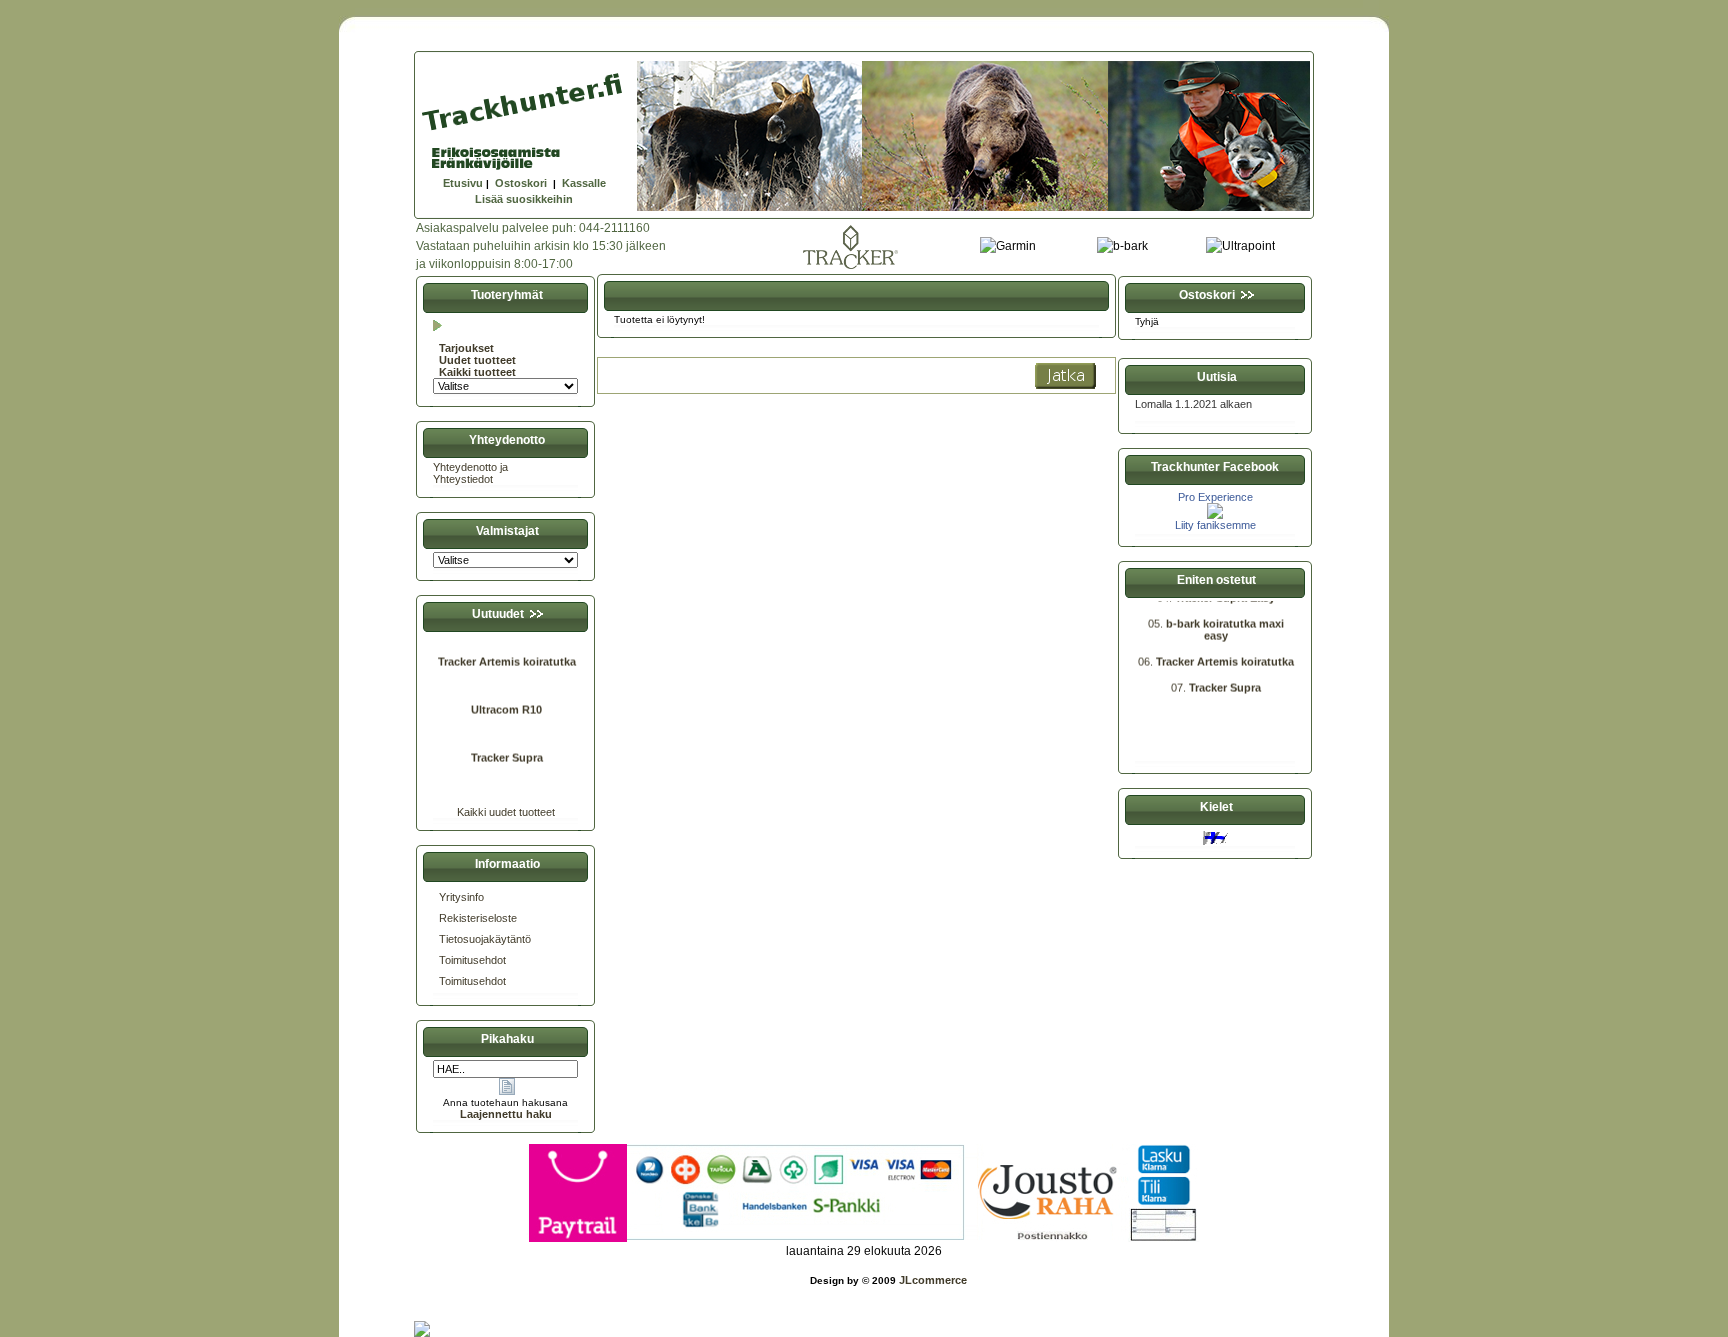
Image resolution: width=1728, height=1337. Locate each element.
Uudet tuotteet (477, 360)
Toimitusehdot (472, 960)
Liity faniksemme (1215, 525)
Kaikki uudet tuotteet (506, 812)
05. (1157, 612)
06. (1147, 650)
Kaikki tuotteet (477, 372)
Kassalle (584, 183)
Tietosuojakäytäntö (485, 939)
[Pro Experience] (1215, 515)
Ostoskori (521, 183)
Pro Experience (1215, 497)
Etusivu (463, 183)
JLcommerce (933, 1280)
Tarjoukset (466, 348)
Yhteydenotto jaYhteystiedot (470, 473)
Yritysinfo (461, 897)
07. (1180, 676)
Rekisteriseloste (478, 918)
